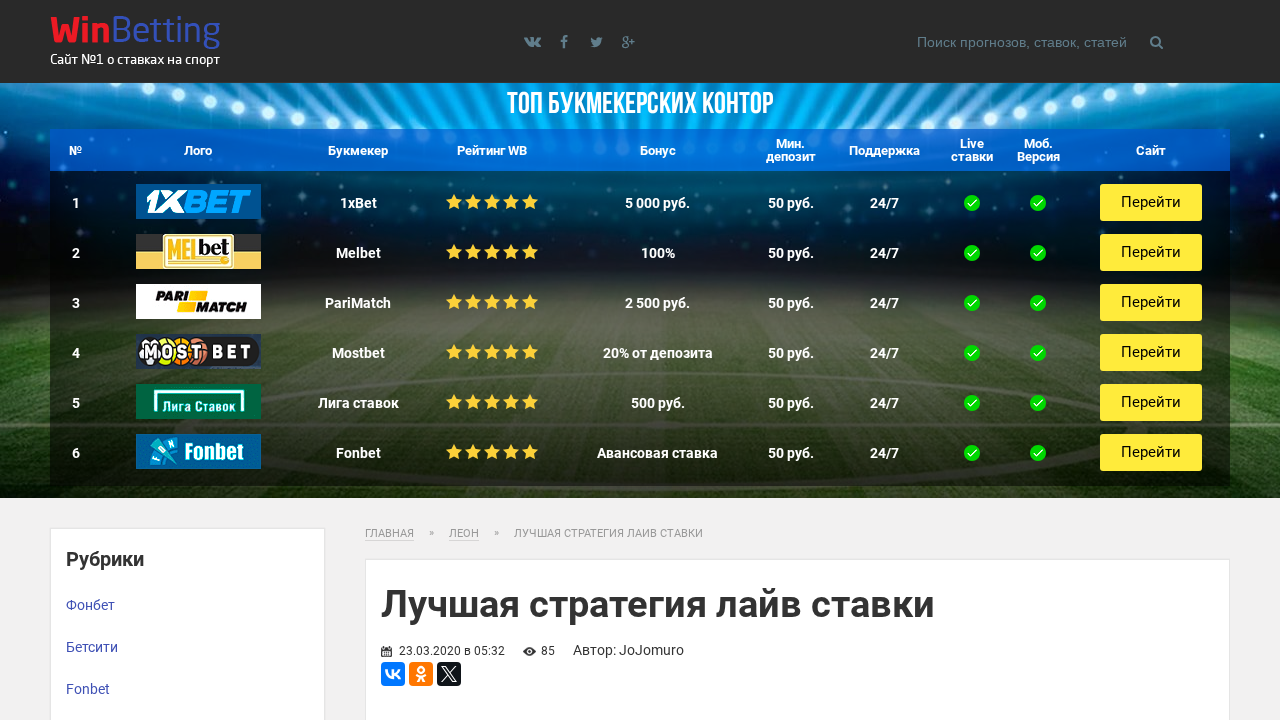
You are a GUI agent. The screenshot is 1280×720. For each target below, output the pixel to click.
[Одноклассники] (421, 674)
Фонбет (90, 605)
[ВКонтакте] (393, 674)
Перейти (1151, 202)
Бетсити (92, 647)
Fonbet (88, 689)
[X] (449, 674)
